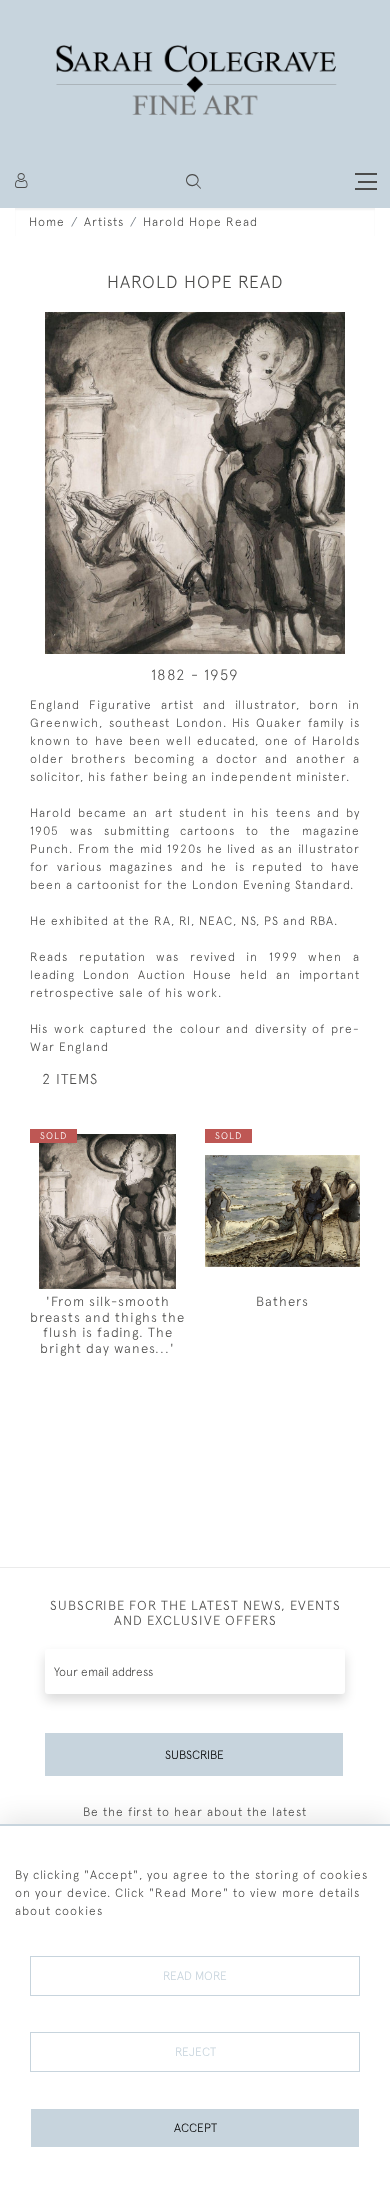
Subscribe (194, 1755)
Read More (195, 1976)
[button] (193, 181)
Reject (195, 2052)
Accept (195, 2128)
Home (47, 222)
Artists (104, 222)
